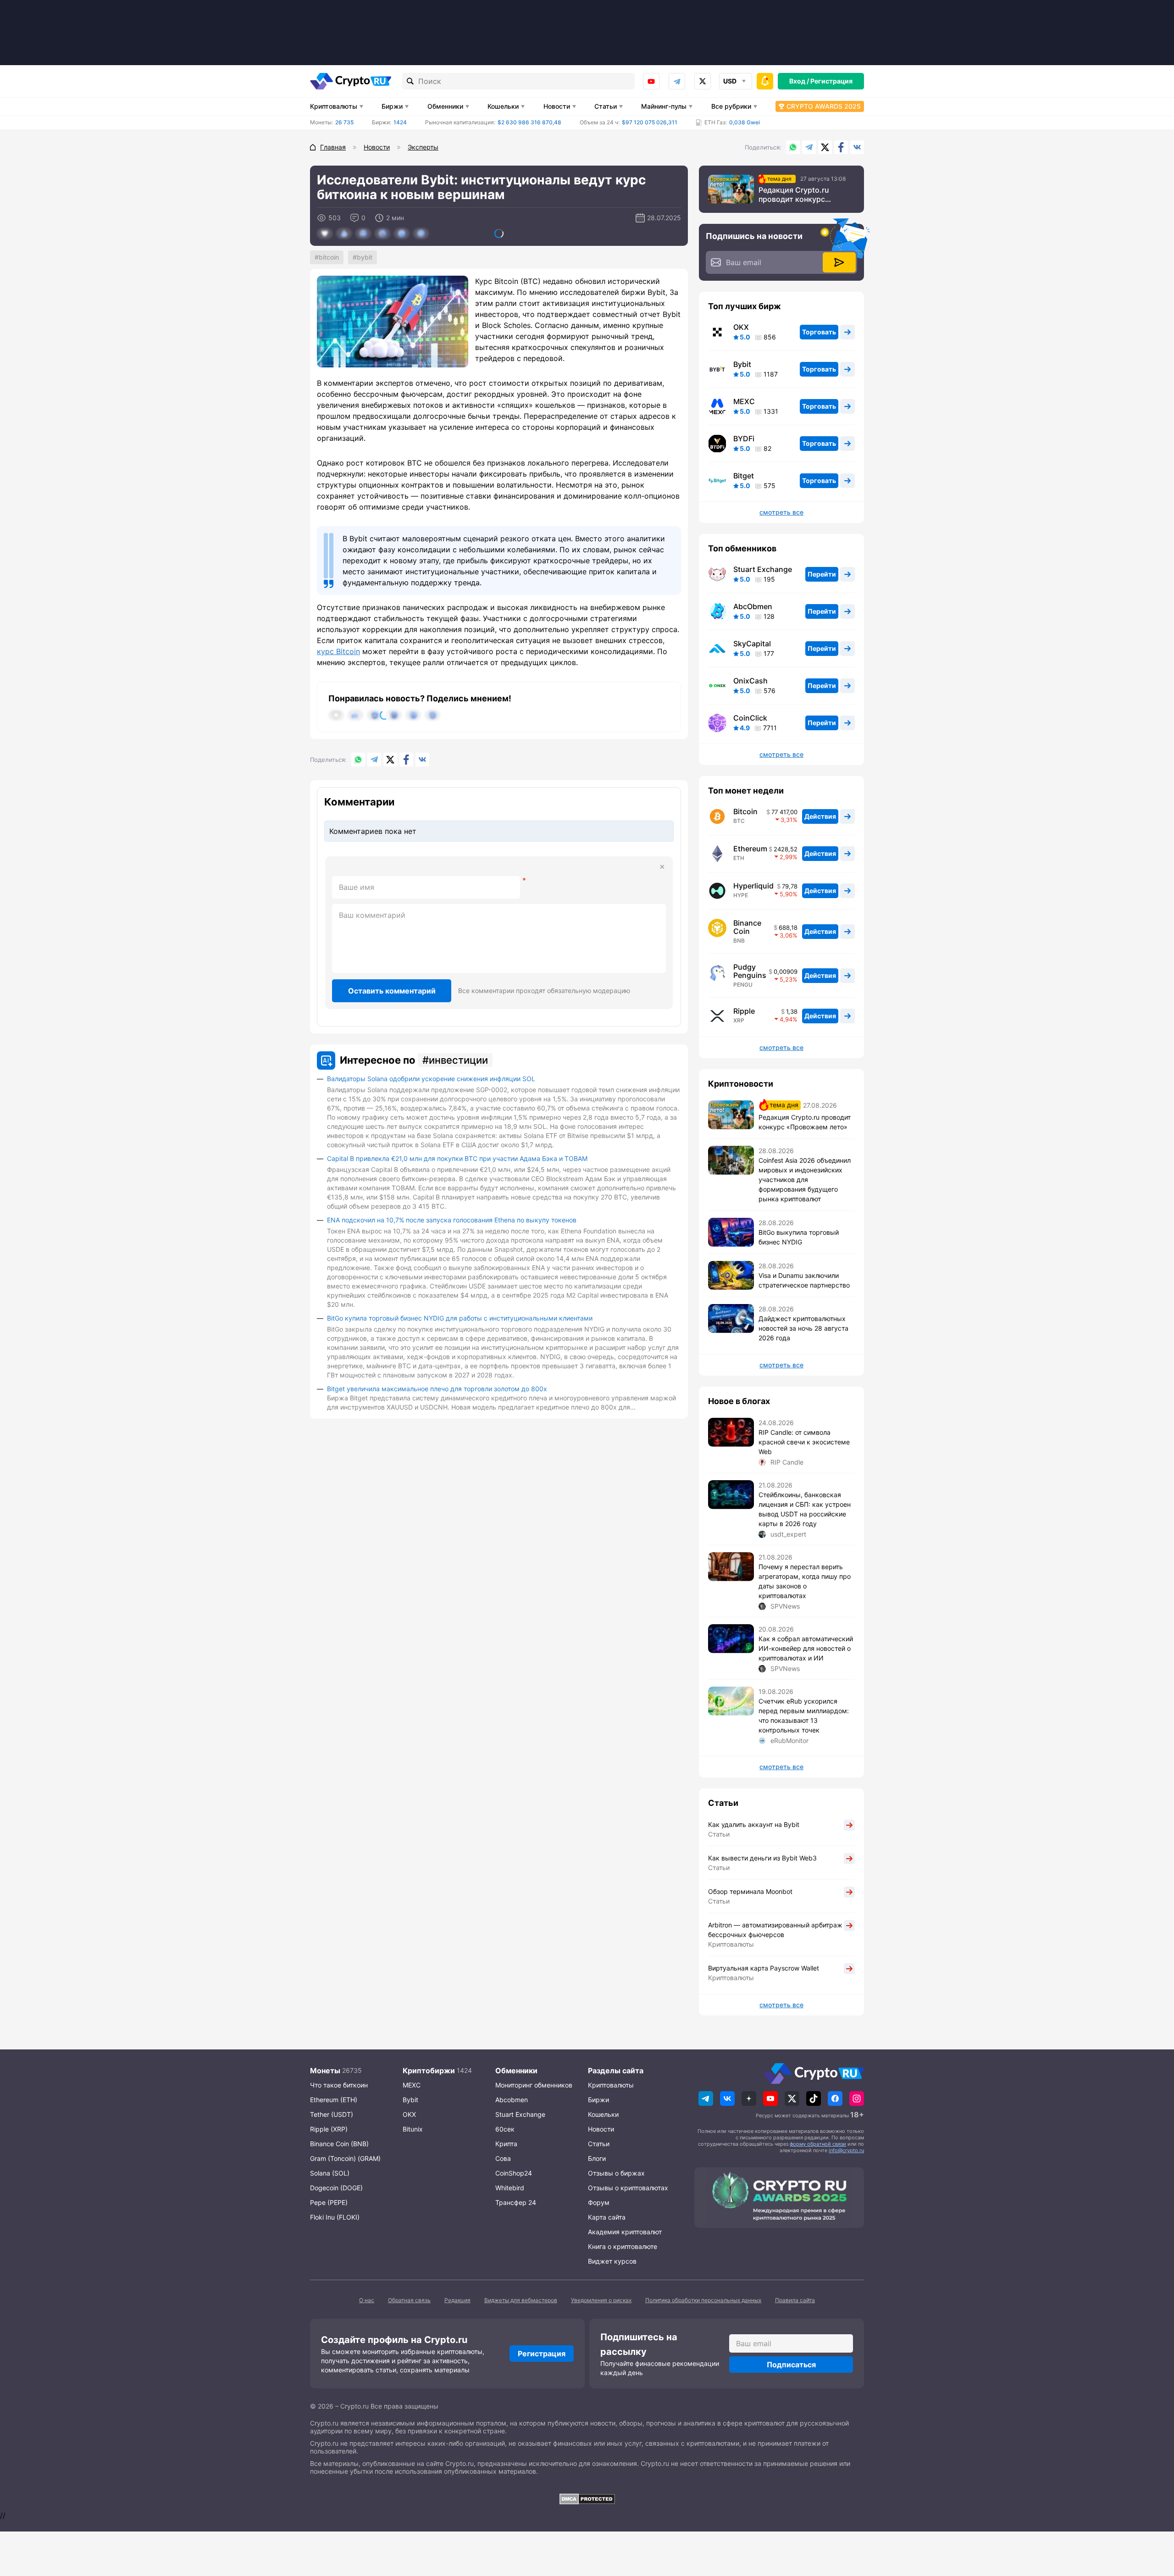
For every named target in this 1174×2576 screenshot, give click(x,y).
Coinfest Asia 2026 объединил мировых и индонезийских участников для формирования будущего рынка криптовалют (805, 1180)
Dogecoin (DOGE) (336, 2188)
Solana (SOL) (330, 2173)
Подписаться (791, 2365)
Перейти (822, 574)
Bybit (365, 257)
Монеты (325, 2071)
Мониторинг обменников (534, 2085)
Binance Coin (747, 927)
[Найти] (410, 81)
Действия (820, 816)
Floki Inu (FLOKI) (335, 2217)
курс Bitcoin (338, 651)
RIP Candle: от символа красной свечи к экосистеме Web (804, 1442)
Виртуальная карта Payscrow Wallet (764, 1968)
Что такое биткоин (339, 2085)
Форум (599, 2202)
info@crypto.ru (846, 2150)
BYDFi (744, 439)
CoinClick (750, 718)
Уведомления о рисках (601, 2300)
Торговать (819, 332)
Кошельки (503, 106)
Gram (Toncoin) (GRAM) (345, 2158)
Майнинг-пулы (664, 106)
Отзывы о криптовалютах (628, 2188)
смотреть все (781, 512)
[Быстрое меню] (765, 81)
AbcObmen (753, 606)
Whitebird (510, 2188)
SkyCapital (752, 644)
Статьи (606, 106)
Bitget (744, 476)
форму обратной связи (818, 2144)
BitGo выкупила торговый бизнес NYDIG (799, 1237)
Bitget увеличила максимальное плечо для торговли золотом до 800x (437, 1389)
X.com (825, 147)
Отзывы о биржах (616, 2173)
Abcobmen (512, 2100)
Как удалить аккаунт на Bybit (754, 1824)
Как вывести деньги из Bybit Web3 (762, 1858)
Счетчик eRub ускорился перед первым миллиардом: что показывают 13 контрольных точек (804, 1715)
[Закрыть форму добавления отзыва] (662, 867)
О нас (367, 2300)
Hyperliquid (753, 886)
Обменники (445, 106)
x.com (703, 81)
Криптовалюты (334, 106)
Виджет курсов (612, 2261)
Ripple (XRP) (329, 2129)
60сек (505, 2129)
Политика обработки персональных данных (703, 2300)
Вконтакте (857, 147)
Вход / (799, 81)
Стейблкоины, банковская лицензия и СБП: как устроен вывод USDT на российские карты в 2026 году (805, 1509)
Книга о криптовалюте (623, 2246)
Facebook (841, 147)
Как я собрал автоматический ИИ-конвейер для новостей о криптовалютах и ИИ (806, 1648)
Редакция (457, 2300)
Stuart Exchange (763, 569)
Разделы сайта (616, 2071)
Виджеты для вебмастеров (521, 2300)
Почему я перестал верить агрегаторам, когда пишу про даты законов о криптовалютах (805, 1581)
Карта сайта (607, 2217)
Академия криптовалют (625, 2232)
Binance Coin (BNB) (339, 2144)
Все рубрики (731, 106)
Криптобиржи (429, 2071)
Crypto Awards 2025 (824, 106)
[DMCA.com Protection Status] (587, 2499)
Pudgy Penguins (750, 971)
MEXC (744, 401)
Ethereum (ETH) (334, 2100)
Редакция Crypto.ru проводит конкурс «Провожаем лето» (794, 194)
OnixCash (750, 681)
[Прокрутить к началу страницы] (1153, 2519)
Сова (503, 2158)
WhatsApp (793, 147)
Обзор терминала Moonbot (750, 1891)
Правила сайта (795, 2300)
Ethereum (750, 849)
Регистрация (831, 81)
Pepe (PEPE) (329, 2202)
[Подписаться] (839, 262)
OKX (741, 327)
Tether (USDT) (332, 2114)
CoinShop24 (514, 2173)
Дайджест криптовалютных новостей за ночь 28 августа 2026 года (803, 1328)
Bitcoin (329, 257)
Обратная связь (409, 2300)
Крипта (506, 2144)
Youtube (651, 81)
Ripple (744, 1011)
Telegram (677, 81)
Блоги (597, 2158)
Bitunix (413, 2129)
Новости (557, 106)
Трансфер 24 (516, 2202)
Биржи (392, 106)
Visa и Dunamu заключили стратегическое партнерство (804, 1280)
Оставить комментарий (392, 991)
